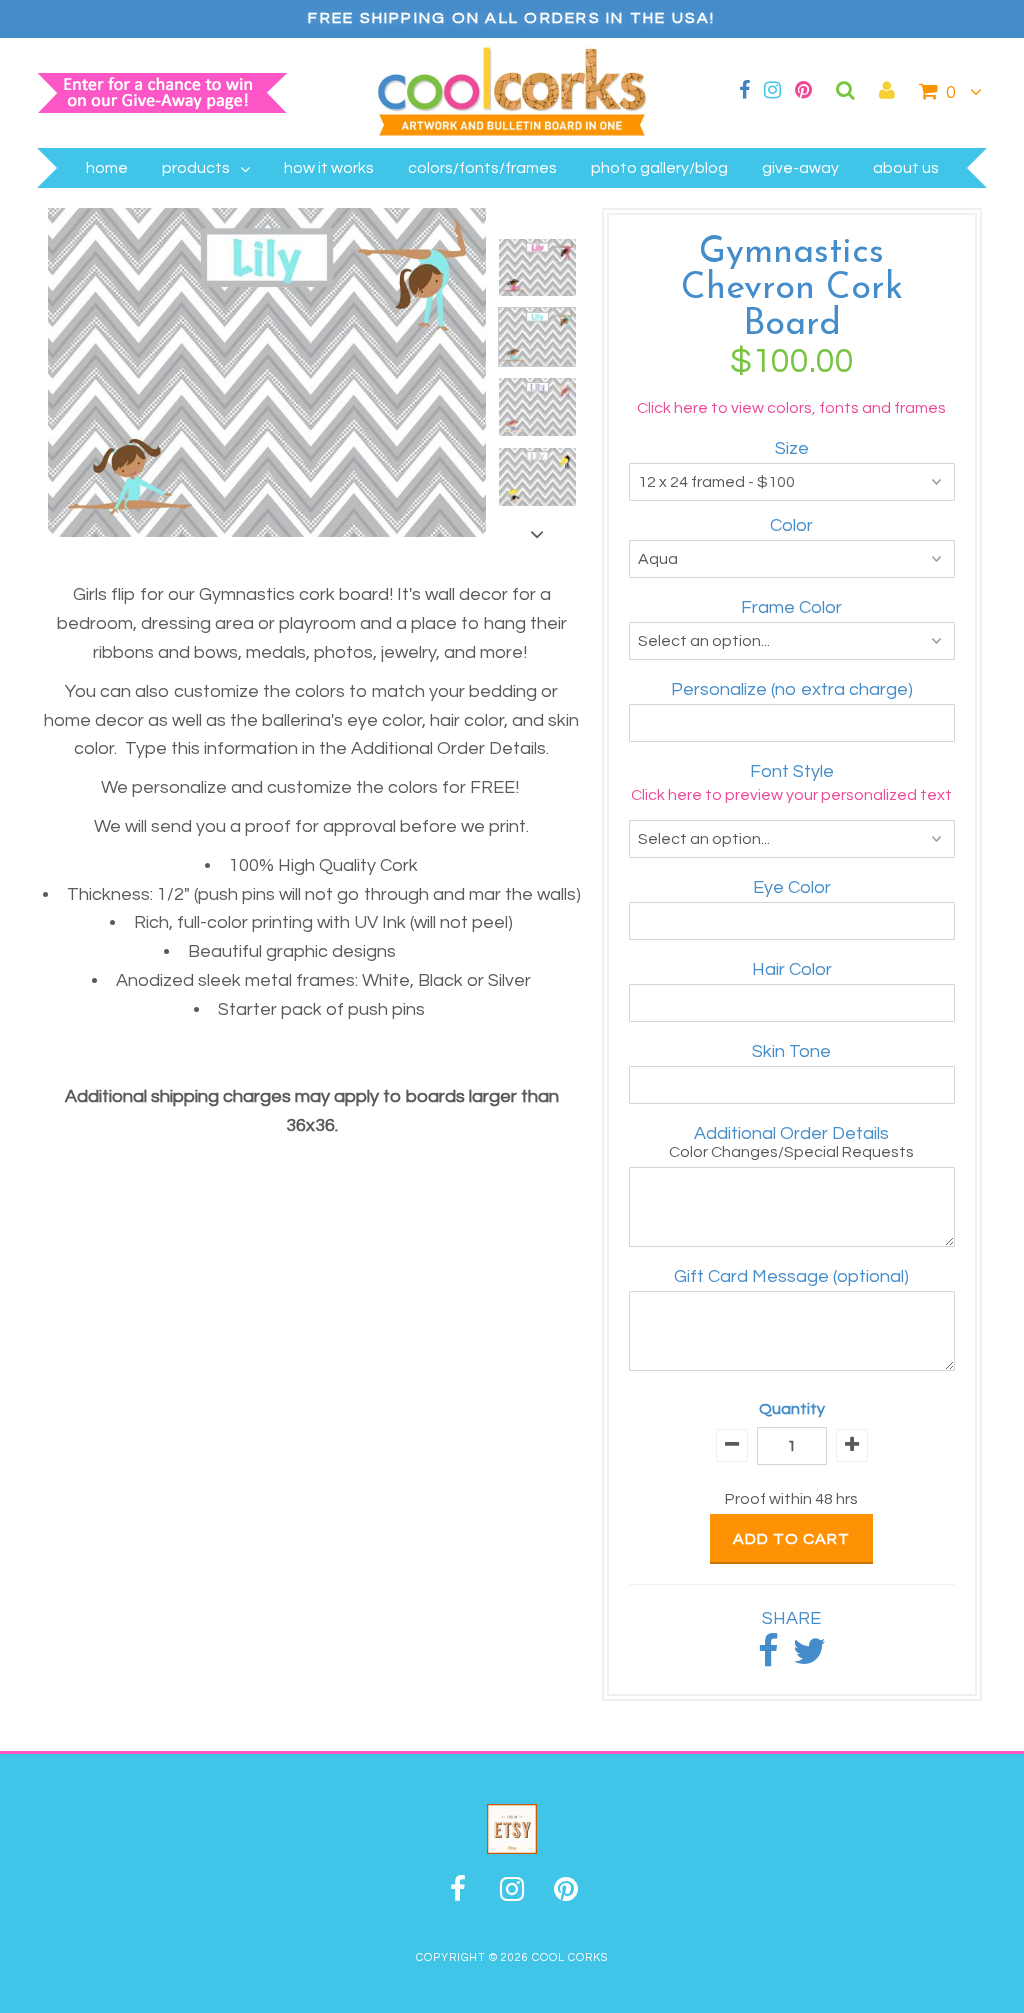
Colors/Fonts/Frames (482, 168)
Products (196, 168)
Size (792, 448)
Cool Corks (570, 1957)
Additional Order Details (791, 1133)
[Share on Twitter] (809, 1658)
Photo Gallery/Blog (659, 168)
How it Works (329, 168)
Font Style (792, 771)
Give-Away (800, 168)
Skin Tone (791, 1051)
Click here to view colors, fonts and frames (791, 408)
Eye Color (792, 887)
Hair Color (792, 969)
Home (107, 168)
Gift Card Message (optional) (791, 1276)
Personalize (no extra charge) (792, 689)
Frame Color (791, 607)
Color (791, 525)
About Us (906, 168)
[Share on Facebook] (768, 1658)
